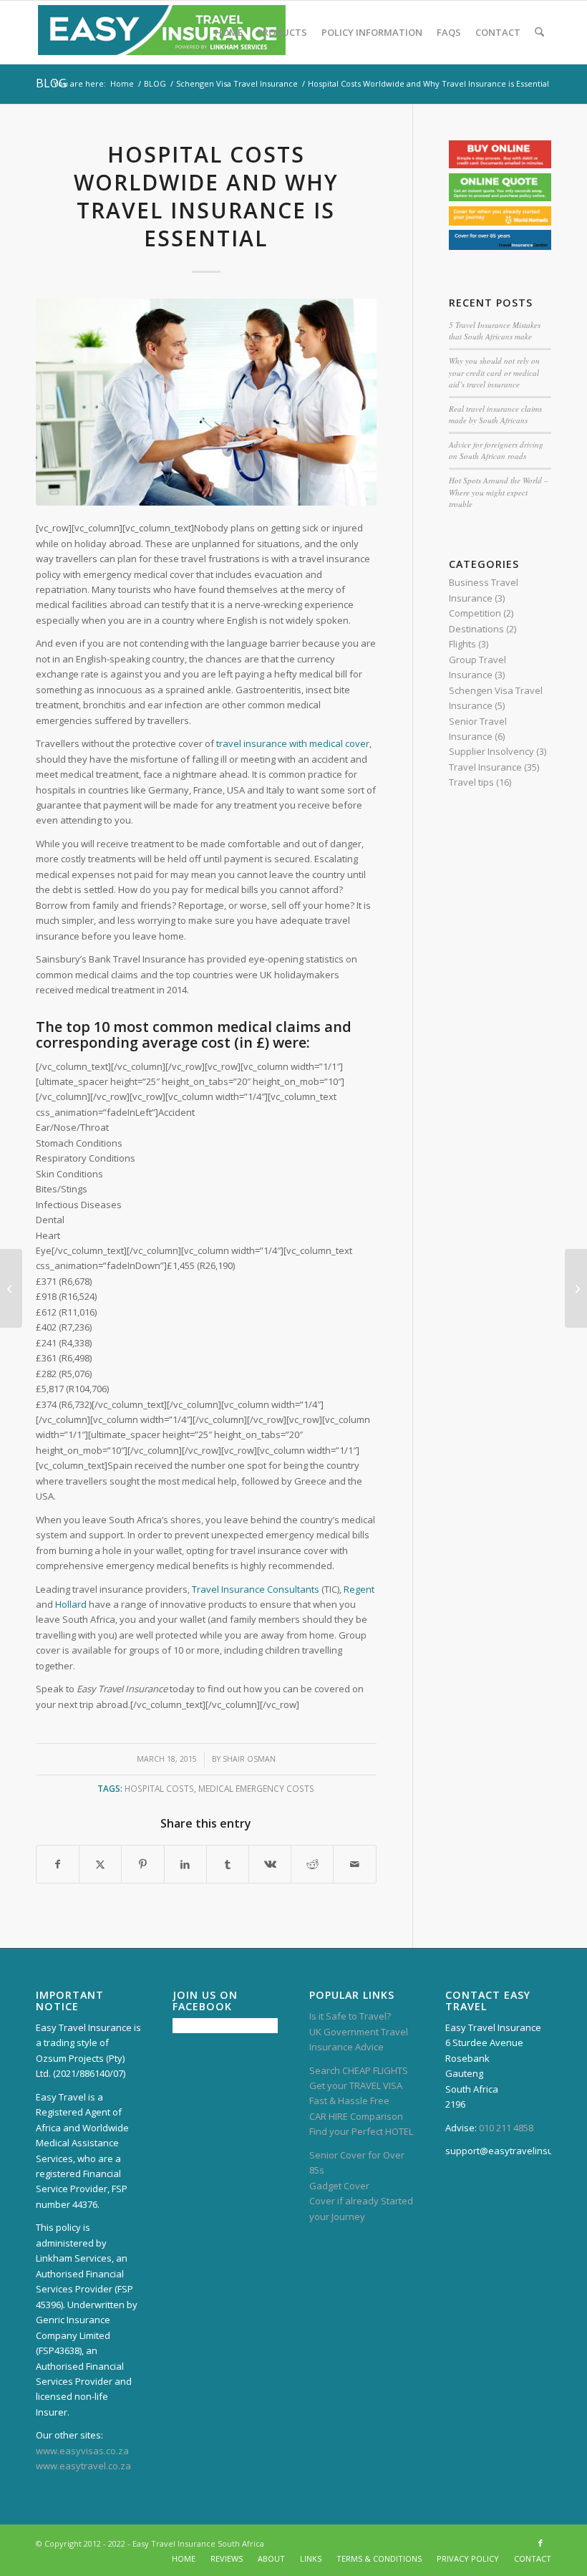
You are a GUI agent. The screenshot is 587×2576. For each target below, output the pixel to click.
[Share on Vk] (270, 1864)
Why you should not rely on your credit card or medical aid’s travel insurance (494, 372)
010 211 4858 (506, 2128)
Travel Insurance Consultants (256, 1589)
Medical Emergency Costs (256, 1788)
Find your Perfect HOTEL (361, 2131)
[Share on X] (100, 1864)
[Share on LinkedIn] (185, 1864)
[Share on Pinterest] (142, 1864)
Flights (462, 644)
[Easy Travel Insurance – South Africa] (162, 32)
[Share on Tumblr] (228, 1864)
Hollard (71, 1604)
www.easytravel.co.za (83, 2466)
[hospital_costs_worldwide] (206, 402)
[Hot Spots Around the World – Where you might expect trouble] (576, 1288)
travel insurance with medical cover (293, 743)
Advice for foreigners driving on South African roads (496, 450)
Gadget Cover (339, 2186)
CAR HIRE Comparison (356, 2116)
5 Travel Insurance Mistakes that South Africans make (495, 331)
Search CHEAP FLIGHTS (359, 2070)
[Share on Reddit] (312, 1864)
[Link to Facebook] (540, 2543)
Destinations (476, 629)
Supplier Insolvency (491, 751)
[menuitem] (229, 32)
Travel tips (471, 782)
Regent (359, 1589)
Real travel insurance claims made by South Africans (495, 415)
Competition (475, 613)
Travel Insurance (485, 767)
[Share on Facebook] (58, 1864)
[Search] (539, 32)
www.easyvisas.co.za (82, 2451)
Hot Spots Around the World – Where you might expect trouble (499, 492)
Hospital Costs (159, 1788)
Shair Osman (249, 1759)
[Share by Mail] (354, 1864)
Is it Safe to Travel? (350, 2016)
